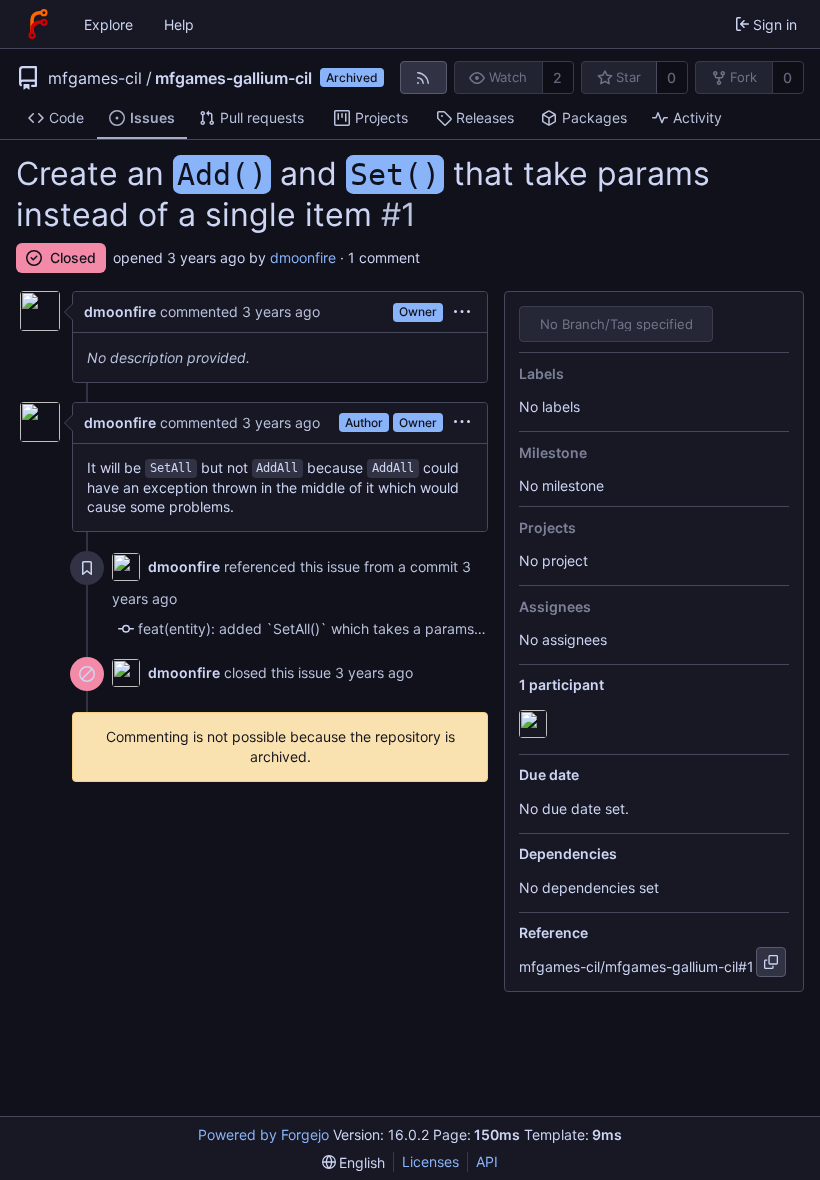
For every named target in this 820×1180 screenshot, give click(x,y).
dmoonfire (303, 257)
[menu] (462, 312)
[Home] (38, 24)
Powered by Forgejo (263, 1134)
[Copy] (771, 962)
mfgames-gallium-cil (233, 78)
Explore (108, 24)
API (487, 1161)
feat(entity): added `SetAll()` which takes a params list (317, 628)
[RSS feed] (423, 77)
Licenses (430, 1161)
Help (179, 24)
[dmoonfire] (535, 725)
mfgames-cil (95, 78)
